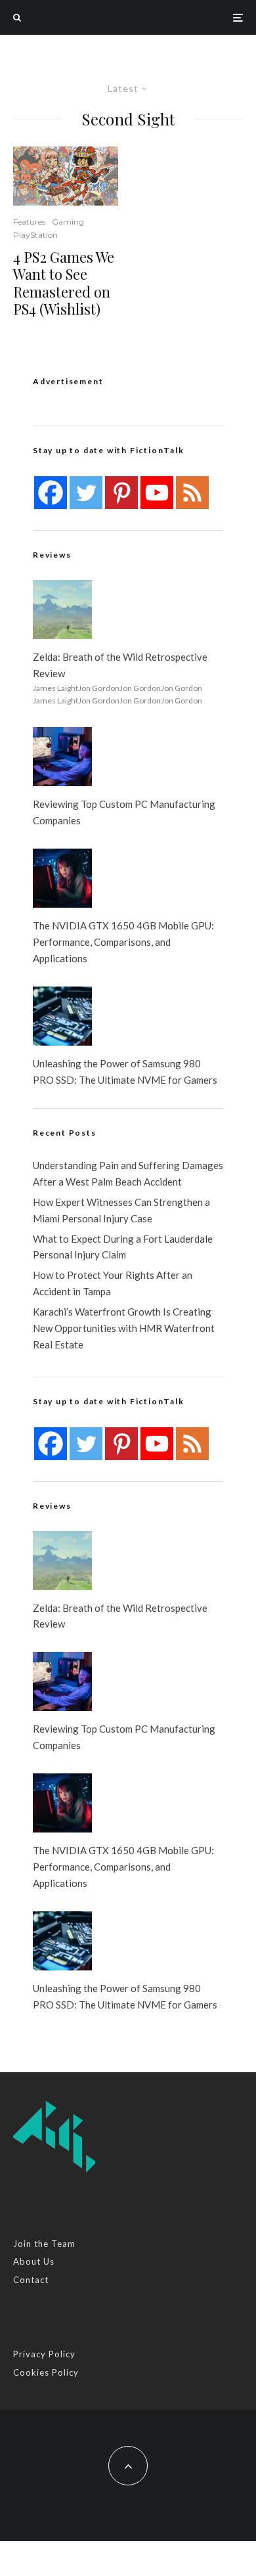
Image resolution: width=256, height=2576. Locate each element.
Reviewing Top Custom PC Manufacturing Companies (124, 812)
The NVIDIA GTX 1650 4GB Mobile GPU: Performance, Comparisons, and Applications (123, 942)
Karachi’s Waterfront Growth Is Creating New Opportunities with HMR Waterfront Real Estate (124, 1328)
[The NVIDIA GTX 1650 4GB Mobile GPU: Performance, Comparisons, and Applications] (62, 878)
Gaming (68, 222)
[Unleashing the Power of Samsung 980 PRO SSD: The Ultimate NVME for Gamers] (62, 1016)
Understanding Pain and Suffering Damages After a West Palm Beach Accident (128, 1173)
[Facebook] (51, 493)
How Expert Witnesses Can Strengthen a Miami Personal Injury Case (121, 1210)
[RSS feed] (192, 493)
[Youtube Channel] (157, 493)
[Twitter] (86, 493)
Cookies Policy (46, 2372)
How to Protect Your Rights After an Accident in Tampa (113, 1283)
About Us (34, 2261)
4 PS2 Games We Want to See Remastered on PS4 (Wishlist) (64, 283)
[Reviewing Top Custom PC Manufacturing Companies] (62, 757)
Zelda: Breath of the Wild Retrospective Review (120, 665)
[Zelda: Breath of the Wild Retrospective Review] (62, 610)
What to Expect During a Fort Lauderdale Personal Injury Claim (123, 1247)
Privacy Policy (44, 2354)
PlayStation (35, 235)
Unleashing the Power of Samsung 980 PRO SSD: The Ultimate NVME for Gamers (125, 1072)
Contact (31, 2280)
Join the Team (44, 2244)
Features (29, 222)
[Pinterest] (121, 493)
